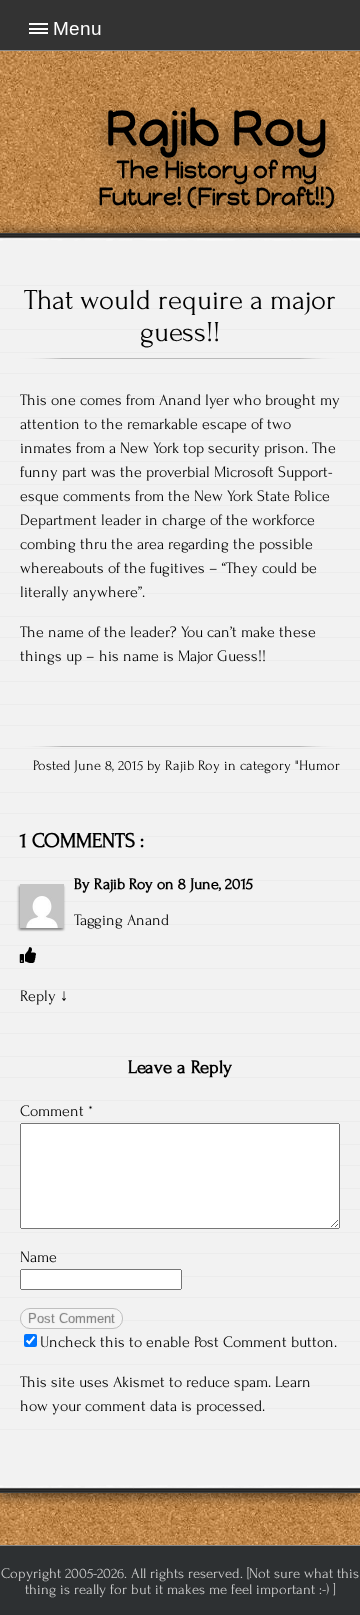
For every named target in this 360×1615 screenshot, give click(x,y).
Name (38, 1257)
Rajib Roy (123, 884)
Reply (38, 996)
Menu (77, 28)
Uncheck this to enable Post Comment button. (188, 1342)
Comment (56, 1111)
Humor (319, 766)
